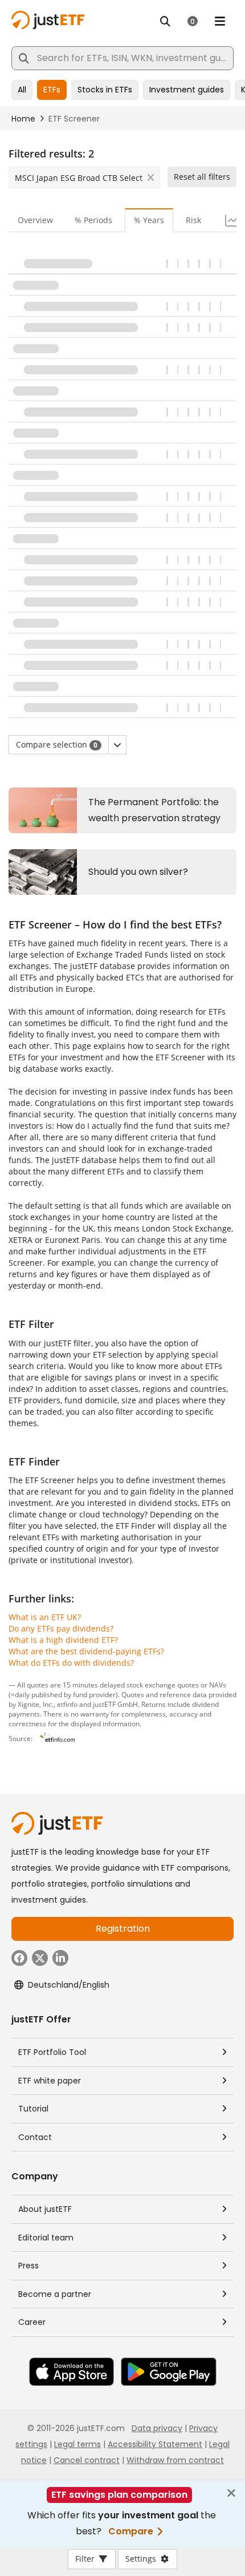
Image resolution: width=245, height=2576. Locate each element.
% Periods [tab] (93, 220)
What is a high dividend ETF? (63, 1640)
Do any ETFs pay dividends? (61, 1628)
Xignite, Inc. (36, 1704)
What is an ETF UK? (45, 1617)
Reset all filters (202, 177)
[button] (117, 745)
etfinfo (67, 1704)
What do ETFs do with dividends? (71, 1663)
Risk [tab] (193, 220)
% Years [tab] (149, 220)
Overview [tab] (35, 220)
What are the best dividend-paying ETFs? (86, 1651)
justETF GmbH (115, 1704)
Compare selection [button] (57, 744)
